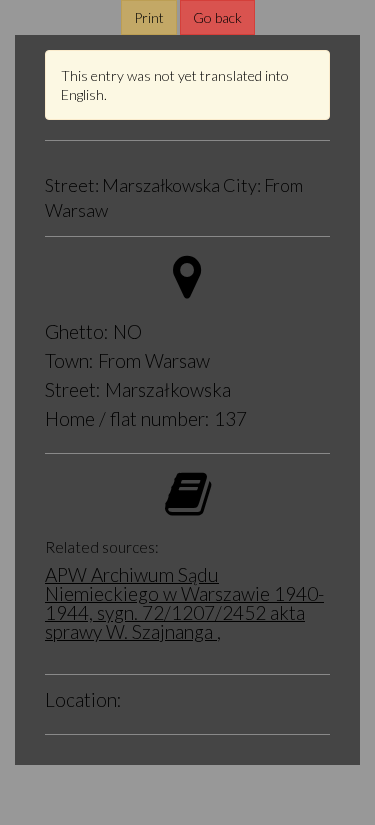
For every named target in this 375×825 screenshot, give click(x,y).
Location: (83, 699)
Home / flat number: (127, 418)
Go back (217, 17)
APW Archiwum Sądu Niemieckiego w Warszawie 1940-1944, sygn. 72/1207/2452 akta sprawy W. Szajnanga (184, 603)
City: (242, 186)
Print (149, 17)
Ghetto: (77, 331)
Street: (72, 186)
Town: (69, 360)
